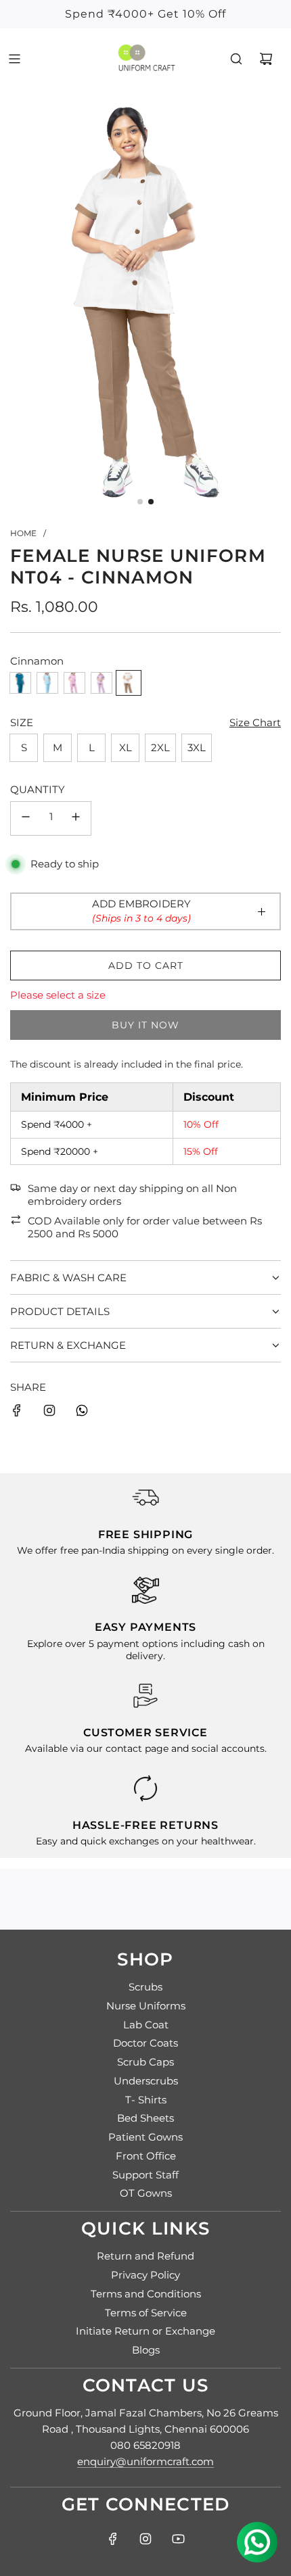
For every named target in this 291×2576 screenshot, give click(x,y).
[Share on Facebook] (17, 1413)
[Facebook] (113, 2539)
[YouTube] (178, 2539)
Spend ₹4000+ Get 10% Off (145, 14)
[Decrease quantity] (26, 818)
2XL (160, 747)
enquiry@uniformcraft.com (145, 2461)
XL (126, 747)
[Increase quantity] (76, 818)
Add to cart (146, 965)
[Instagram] (49, 1413)
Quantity (38, 789)
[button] (140, 502)
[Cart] (266, 59)
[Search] (236, 59)
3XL (197, 747)
